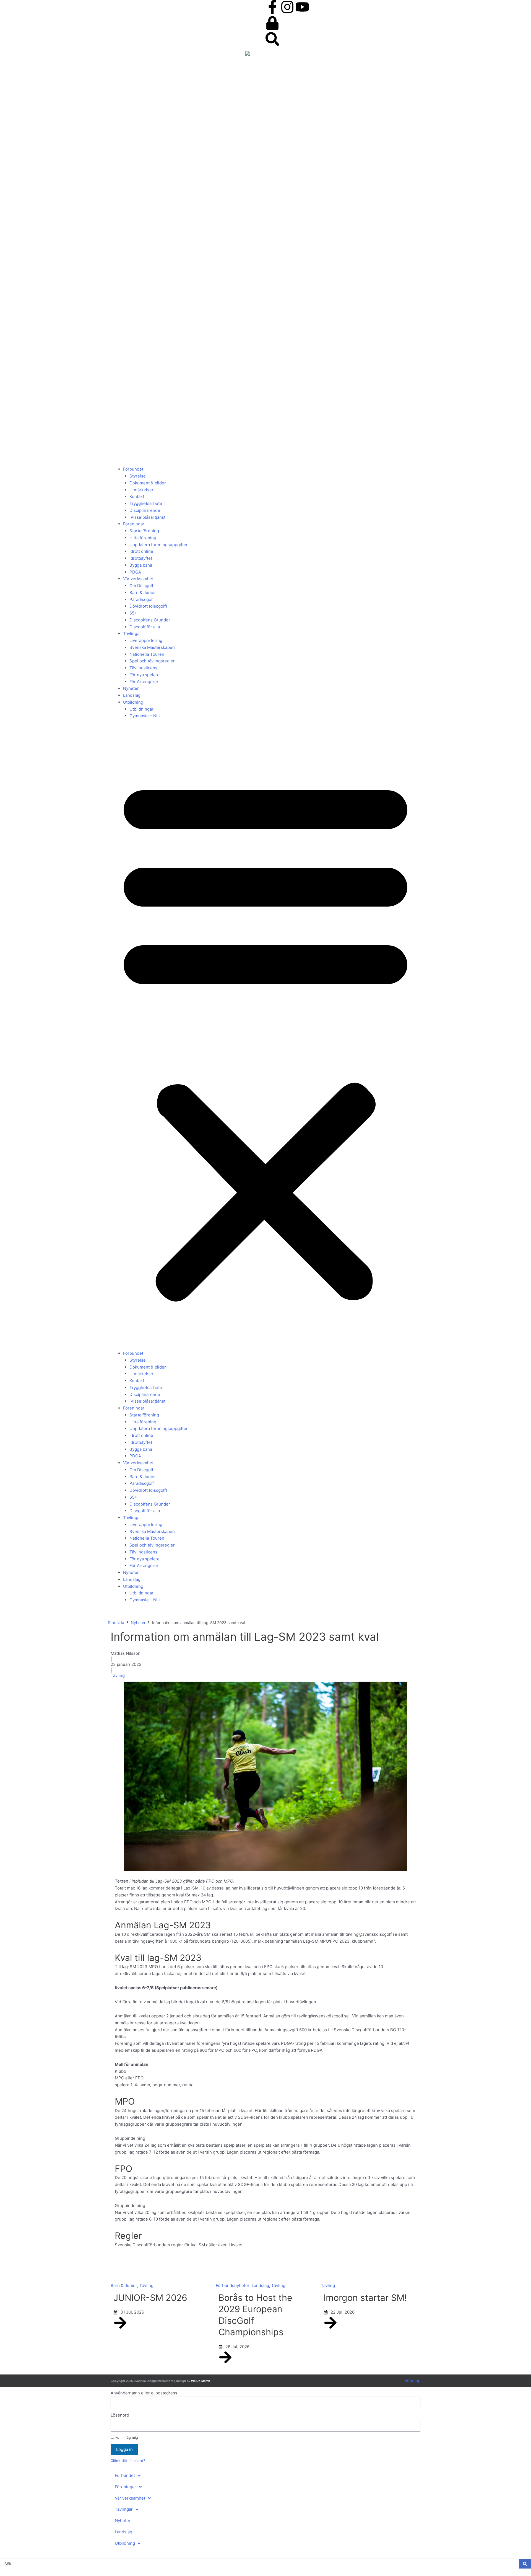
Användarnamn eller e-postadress (144, 2393)
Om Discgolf (141, 586)
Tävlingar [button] (132, 633)
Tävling (118, 1675)
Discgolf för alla (145, 627)
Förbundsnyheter (233, 2285)
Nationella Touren (147, 654)
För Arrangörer (144, 682)
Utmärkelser (141, 490)
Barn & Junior (143, 593)
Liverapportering (146, 640)
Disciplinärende (145, 510)
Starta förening (144, 531)
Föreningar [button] (134, 524)
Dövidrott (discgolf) (148, 606)
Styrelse (138, 476)
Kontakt (137, 496)
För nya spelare (145, 675)
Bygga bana (141, 565)
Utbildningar (141, 709)
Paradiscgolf (142, 599)
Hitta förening (143, 538)
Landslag (132, 695)
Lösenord (120, 2415)
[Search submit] (525, 2564)
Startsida (116, 1623)
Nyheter (131, 688)
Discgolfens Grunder (150, 620)
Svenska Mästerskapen (152, 647)
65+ (133, 613)
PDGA (135, 572)
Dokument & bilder (148, 483)
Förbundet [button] (133, 469)
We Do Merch (201, 2381)
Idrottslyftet (141, 558)
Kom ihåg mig (126, 2437)
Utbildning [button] (133, 702)
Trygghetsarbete (146, 503)
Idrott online (141, 551)
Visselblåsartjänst (147, 517)
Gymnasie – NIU (145, 716)
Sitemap (412, 2380)
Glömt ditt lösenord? (128, 2461)
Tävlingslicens (143, 668)
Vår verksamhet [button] (138, 579)
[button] (265, 1038)
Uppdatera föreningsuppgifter (159, 545)
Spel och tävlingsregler (152, 661)
